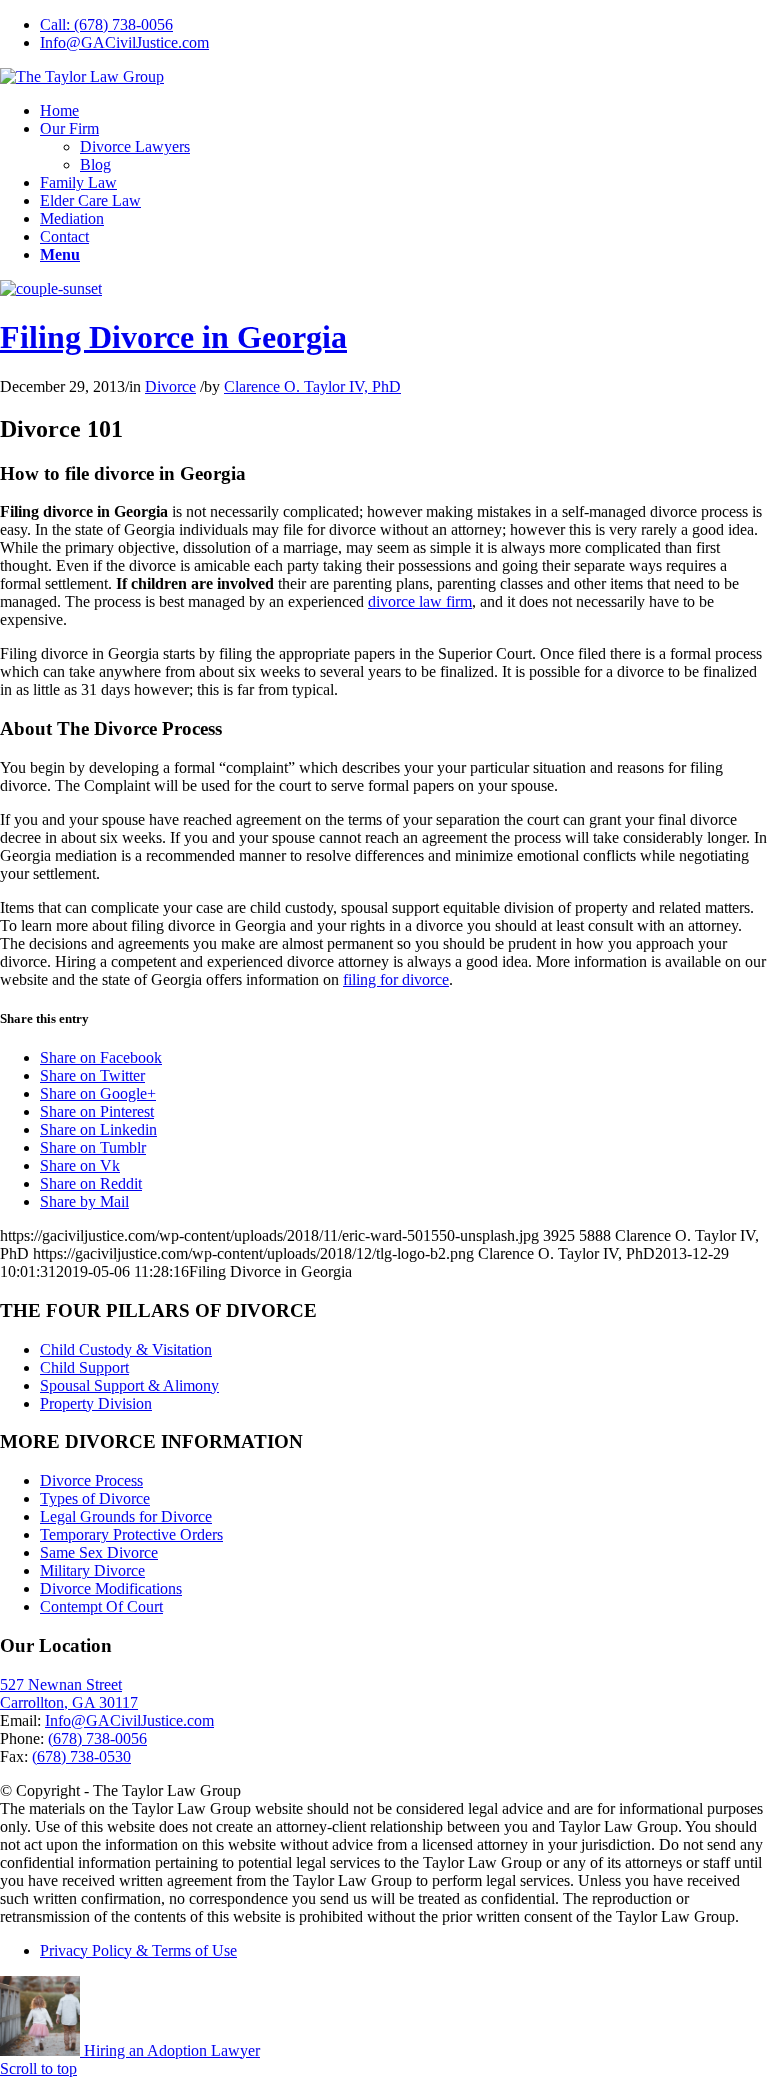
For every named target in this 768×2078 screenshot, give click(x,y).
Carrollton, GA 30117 (69, 1702)
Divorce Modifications (111, 1588)
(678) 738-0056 (97, 1738)
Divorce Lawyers (135, 146)
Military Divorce (92, 1570)
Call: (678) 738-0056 (106, 24)
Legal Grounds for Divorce (126, 1516)
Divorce (170, 386)
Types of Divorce (95, 1498)
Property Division (96, 1403)
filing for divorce (396, 979)
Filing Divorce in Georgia (173, 337)
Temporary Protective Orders (131, 1534)
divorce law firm (420, 601)
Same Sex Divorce (99, 1552)
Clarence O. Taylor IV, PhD (312, 386)
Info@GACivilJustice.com (124, 42)
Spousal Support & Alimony (129, 1385)
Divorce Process (91, 1480)
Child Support (84, 1367)
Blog (95, 164)
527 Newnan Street (61, 1684)
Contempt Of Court (101, 1606)
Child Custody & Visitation (126, 1349)
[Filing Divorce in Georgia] (51, 288)
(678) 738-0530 (81, 1756)
